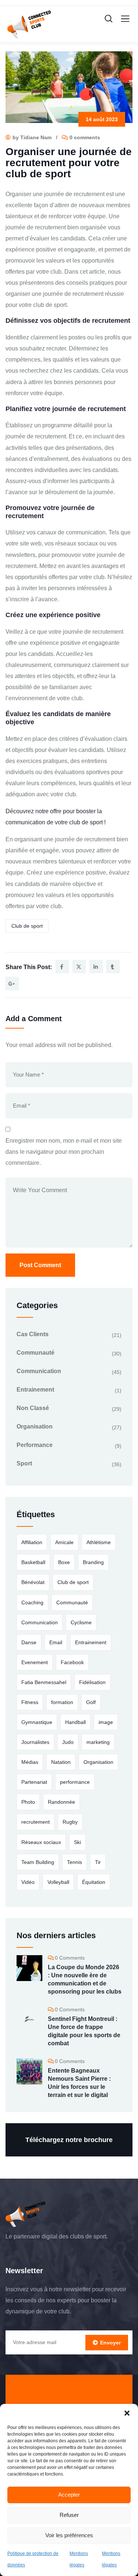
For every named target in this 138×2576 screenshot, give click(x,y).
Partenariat (34, 1782)
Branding (93, 1562)
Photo (28, 1802)
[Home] (26, 2214)
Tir (98, 1862)
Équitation (94, 1882)
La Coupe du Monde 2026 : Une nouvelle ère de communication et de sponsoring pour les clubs (85, 1979)
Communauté (36, 1353)
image (106, 1722)
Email (56, 1642)
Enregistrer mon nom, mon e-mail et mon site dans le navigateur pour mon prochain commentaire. (64, 1152)
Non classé (33, 1408)
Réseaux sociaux (41, 1842)
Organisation (35, 1426)
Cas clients (33, 1334)
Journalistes (35, 1742)
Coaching (32, 1602)
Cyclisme (81, 1622)
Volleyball (58, 1882)
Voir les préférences (69, 2535)
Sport (24, 1463)
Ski (77, 1842)
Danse (29, 1642)
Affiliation (32, 1542)
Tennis (75, 1862)
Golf (91, 1702)
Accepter (69, 2495)
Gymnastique (37, 1722)
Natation (61, 1762)
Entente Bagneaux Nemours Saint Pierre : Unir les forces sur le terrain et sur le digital (79, 2083)
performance (75, 1782)
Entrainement (35, 1390)
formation (62, 1702)
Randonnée (61, 1802)
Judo (68, 1742)
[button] (127, 2413)
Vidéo (28, 1882)
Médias (30, 1762)
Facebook (72, 1662)
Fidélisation (92, 1682)
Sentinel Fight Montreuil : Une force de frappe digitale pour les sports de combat (84, 2031)
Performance (35, 1445)
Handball (75, 1722)
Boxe (64, 1562)
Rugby (70, 1822)
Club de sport (27, 926)
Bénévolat (33, 1582)
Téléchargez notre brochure (69, 2140)
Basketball (33, 1562)
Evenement (35, 1662)
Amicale (64, 1542)
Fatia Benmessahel (44, 1682)
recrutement (36, 1822)
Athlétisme (99, 1542)
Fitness (30, 1702)
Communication (39, 1371)
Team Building (38, 1862)
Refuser (69, 2515)
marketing (98, 1742)
